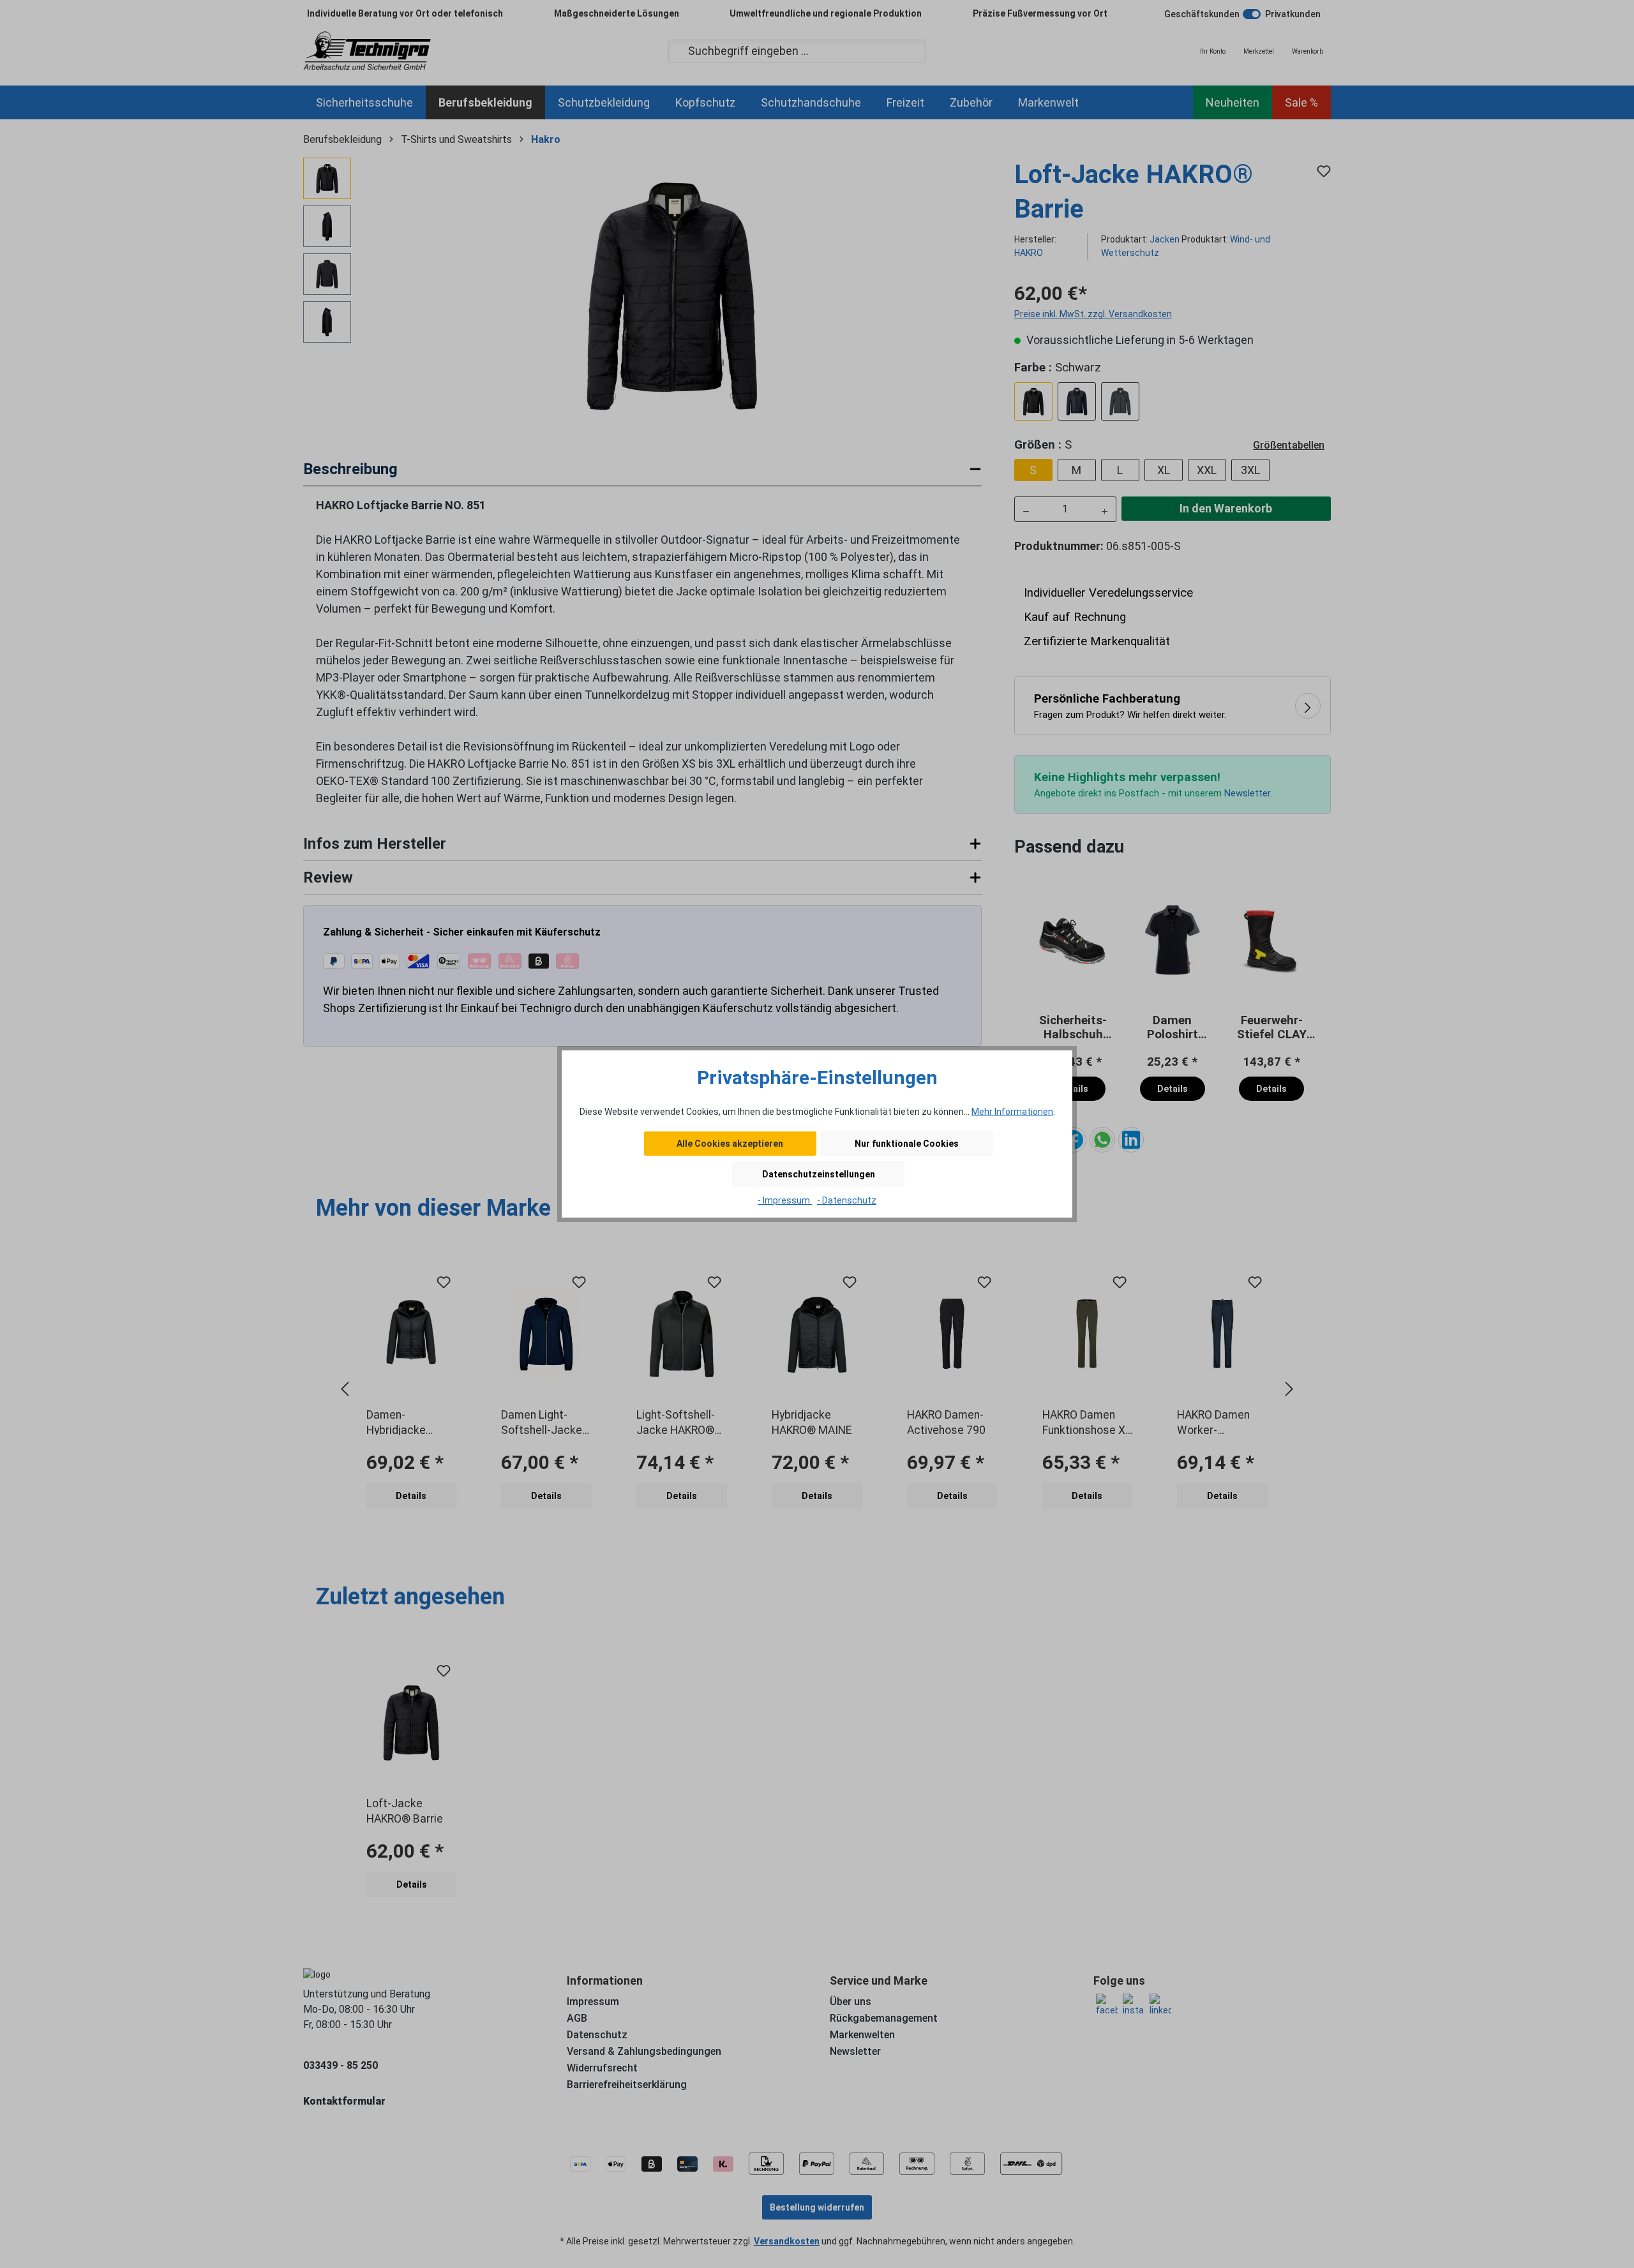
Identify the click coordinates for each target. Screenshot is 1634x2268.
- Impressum (785, 1200)
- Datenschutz (847, 1200)
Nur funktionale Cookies (907, 1144)
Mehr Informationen (1012, 1112)
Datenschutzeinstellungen (819, 1174)
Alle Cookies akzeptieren (730, 1144)
